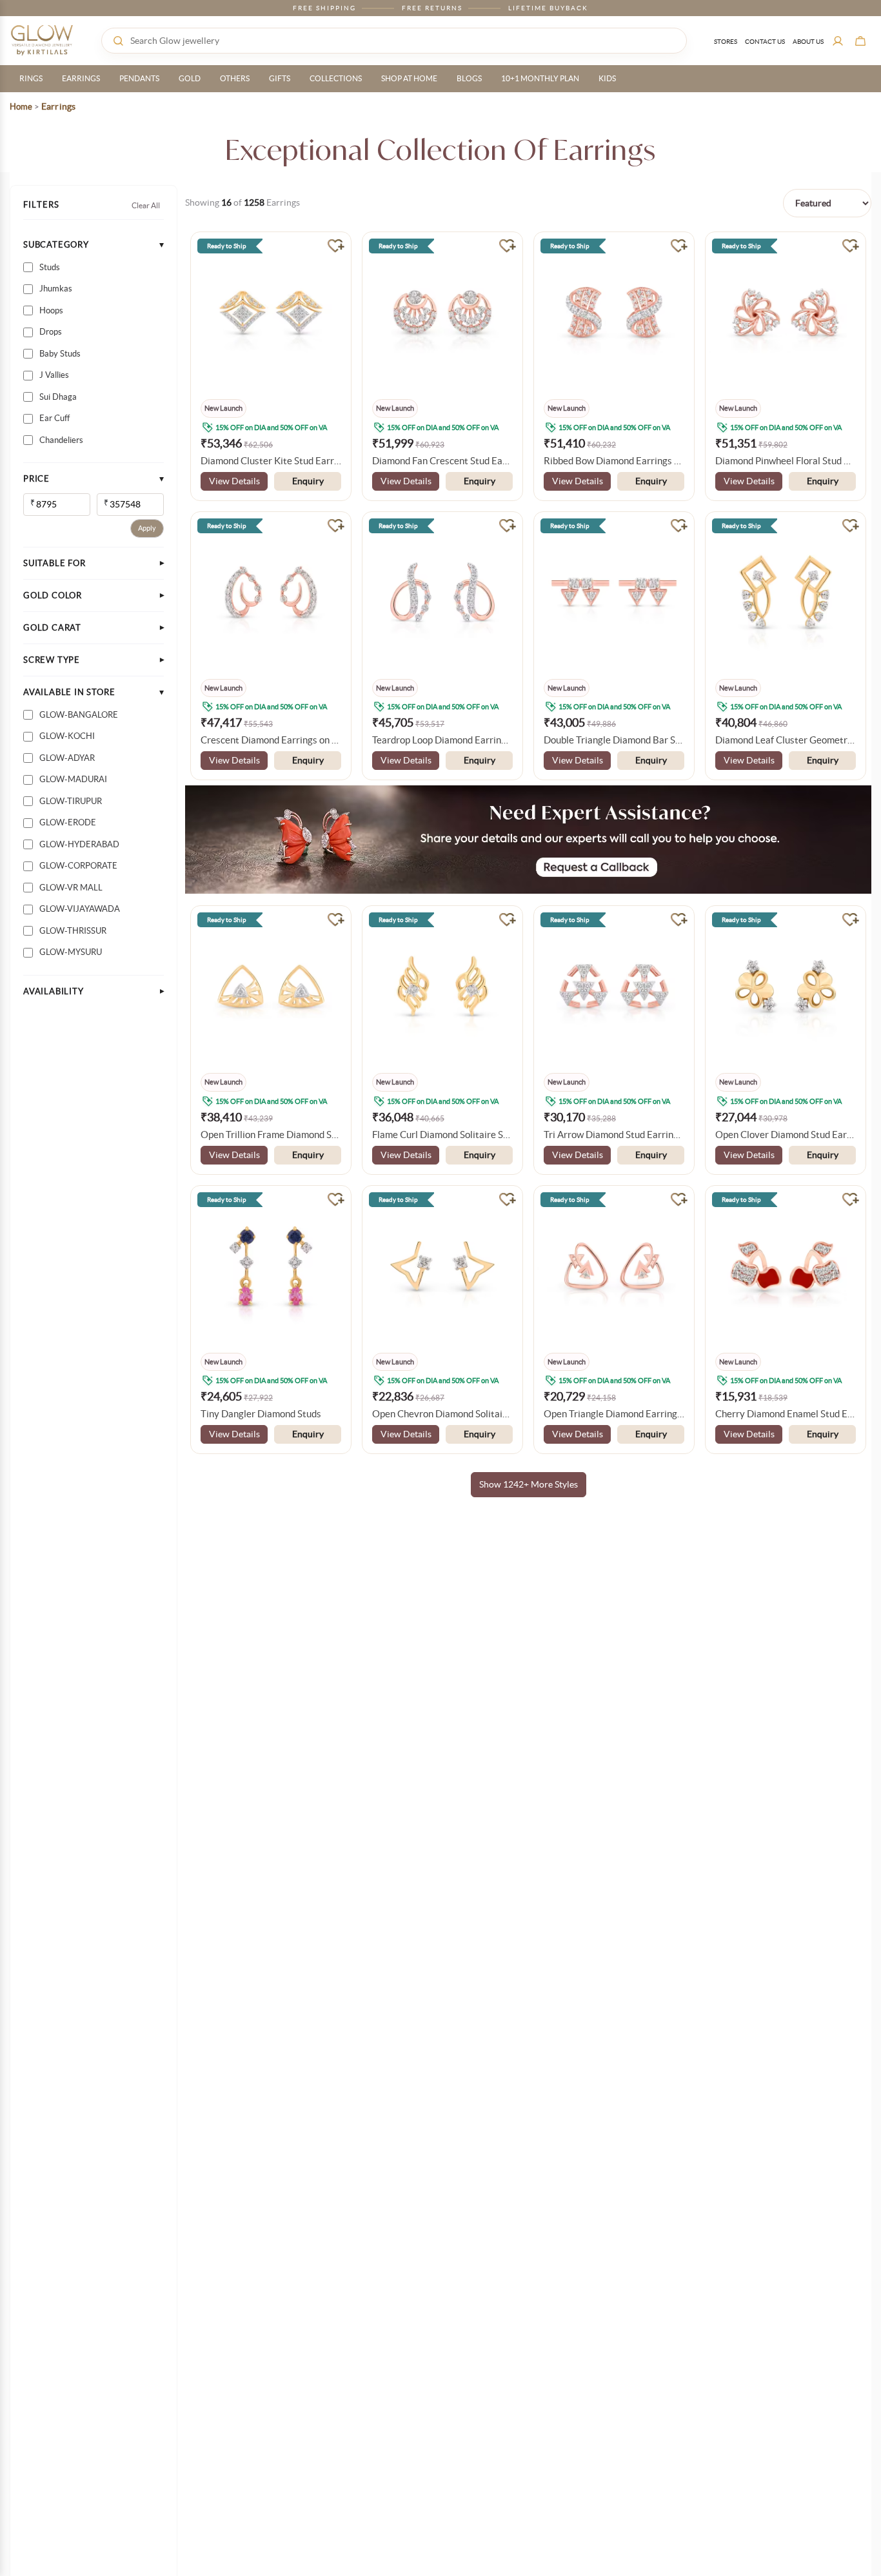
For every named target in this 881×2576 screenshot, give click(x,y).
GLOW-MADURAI (73, 779)
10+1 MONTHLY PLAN (540, 78)
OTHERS (235, 78)
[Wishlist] (336, 245)
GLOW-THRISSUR (73, 931)
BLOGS (469, 78)
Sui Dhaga (58, 397)
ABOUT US (808, 42)
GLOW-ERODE (68, 822)
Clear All (146, 205)
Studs (50, 267)
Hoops (51, 310)
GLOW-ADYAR (67, 758)
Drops (51, 332)
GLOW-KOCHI (67, 736)
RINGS (31, 78)
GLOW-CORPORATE (78, 866)
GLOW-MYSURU (71, 952)
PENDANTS (139, 78)
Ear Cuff (54, 418)
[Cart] (860, 41)
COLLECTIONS (336, 78)
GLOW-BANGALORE (79, 715)
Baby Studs (60, 354)
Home (21, 107)
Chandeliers (61, 440)
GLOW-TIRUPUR (71, 801)
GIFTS (280, 78)
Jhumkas (56, 289)
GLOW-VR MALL (71, 888)
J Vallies (54, 375)
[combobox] (394, 41)
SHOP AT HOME (409, 78)
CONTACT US (765, 42)
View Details (234, 481)
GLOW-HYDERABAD (79, 844)
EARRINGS (81, 78)
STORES (726, 42)
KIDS (607, 78)
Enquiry (308, 481)
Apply (147, 528)
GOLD (190, 78)
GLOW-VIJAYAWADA (80, 909)
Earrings (58, 106)
